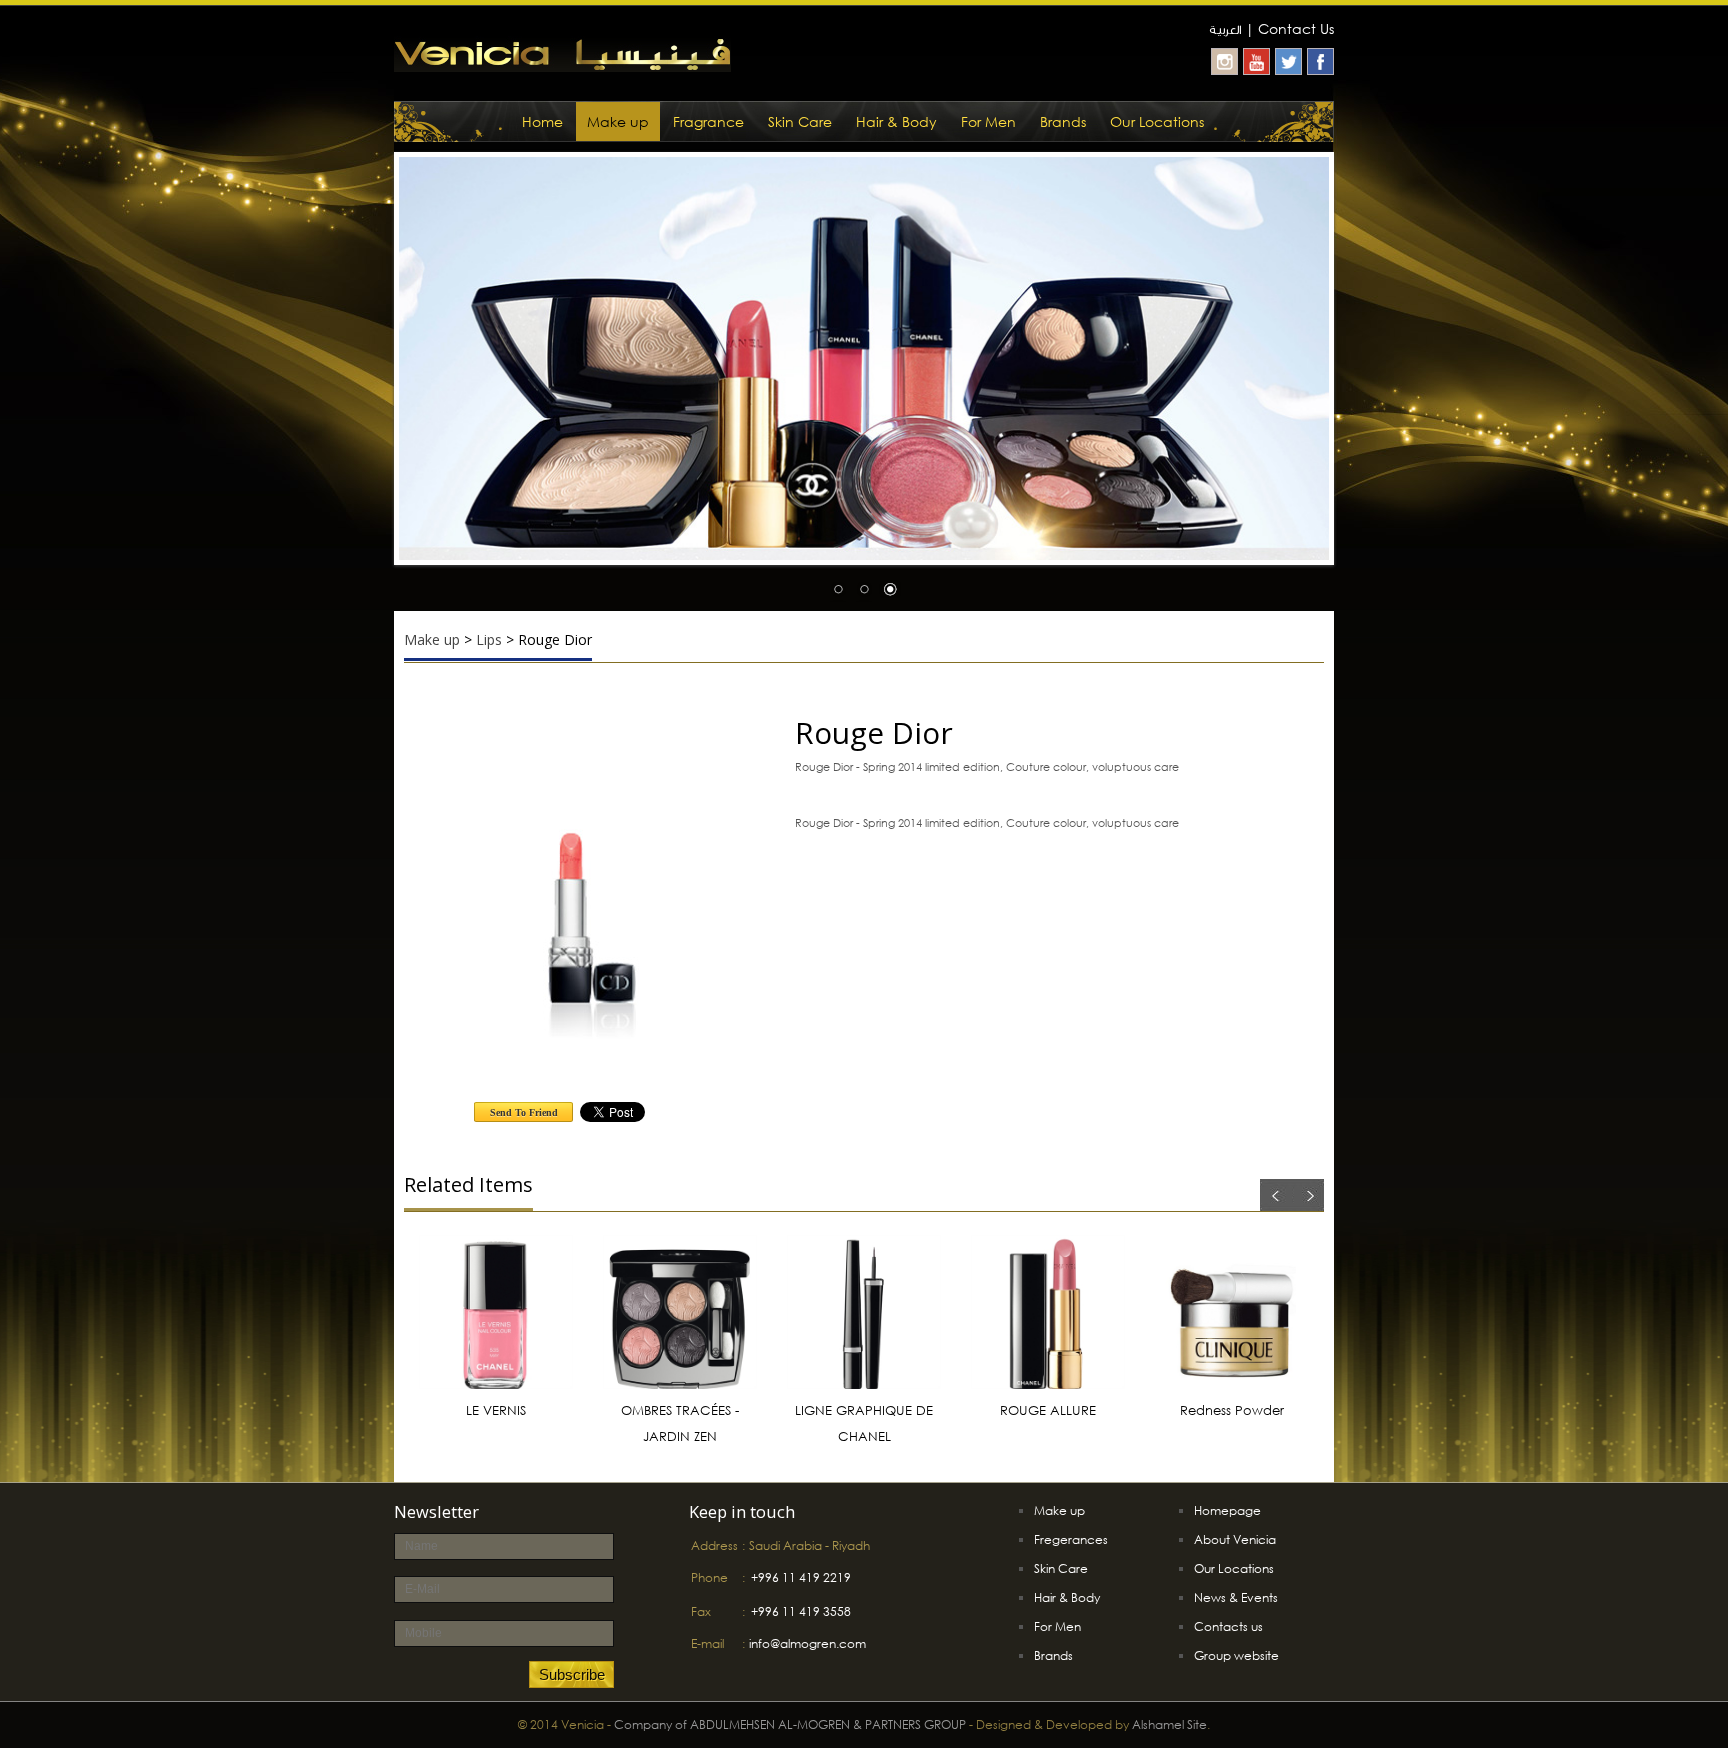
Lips (489, 639)
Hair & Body (896, 121)
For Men (988, 121)
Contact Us (1296, 28)
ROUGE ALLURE (1048, 1410)
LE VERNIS (496, 1410)
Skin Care (800, 121)
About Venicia (1235, 1539)
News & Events (1236, 1597)
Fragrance (708, 121)
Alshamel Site (1169, 1724)
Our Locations (1157, 121)
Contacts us (1228, 1626)
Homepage (1227, 1510)
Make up (618, 121)
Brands (1063, 121)
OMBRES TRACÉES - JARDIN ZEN (680, 1423)
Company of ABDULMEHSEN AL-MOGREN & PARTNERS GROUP (790, 1724)
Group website (1236, 1655)
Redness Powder (1232, 1410)
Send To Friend (524, 1112)
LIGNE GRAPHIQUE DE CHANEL (864, 1423)
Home (542, 121)
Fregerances (1071, 1539)
